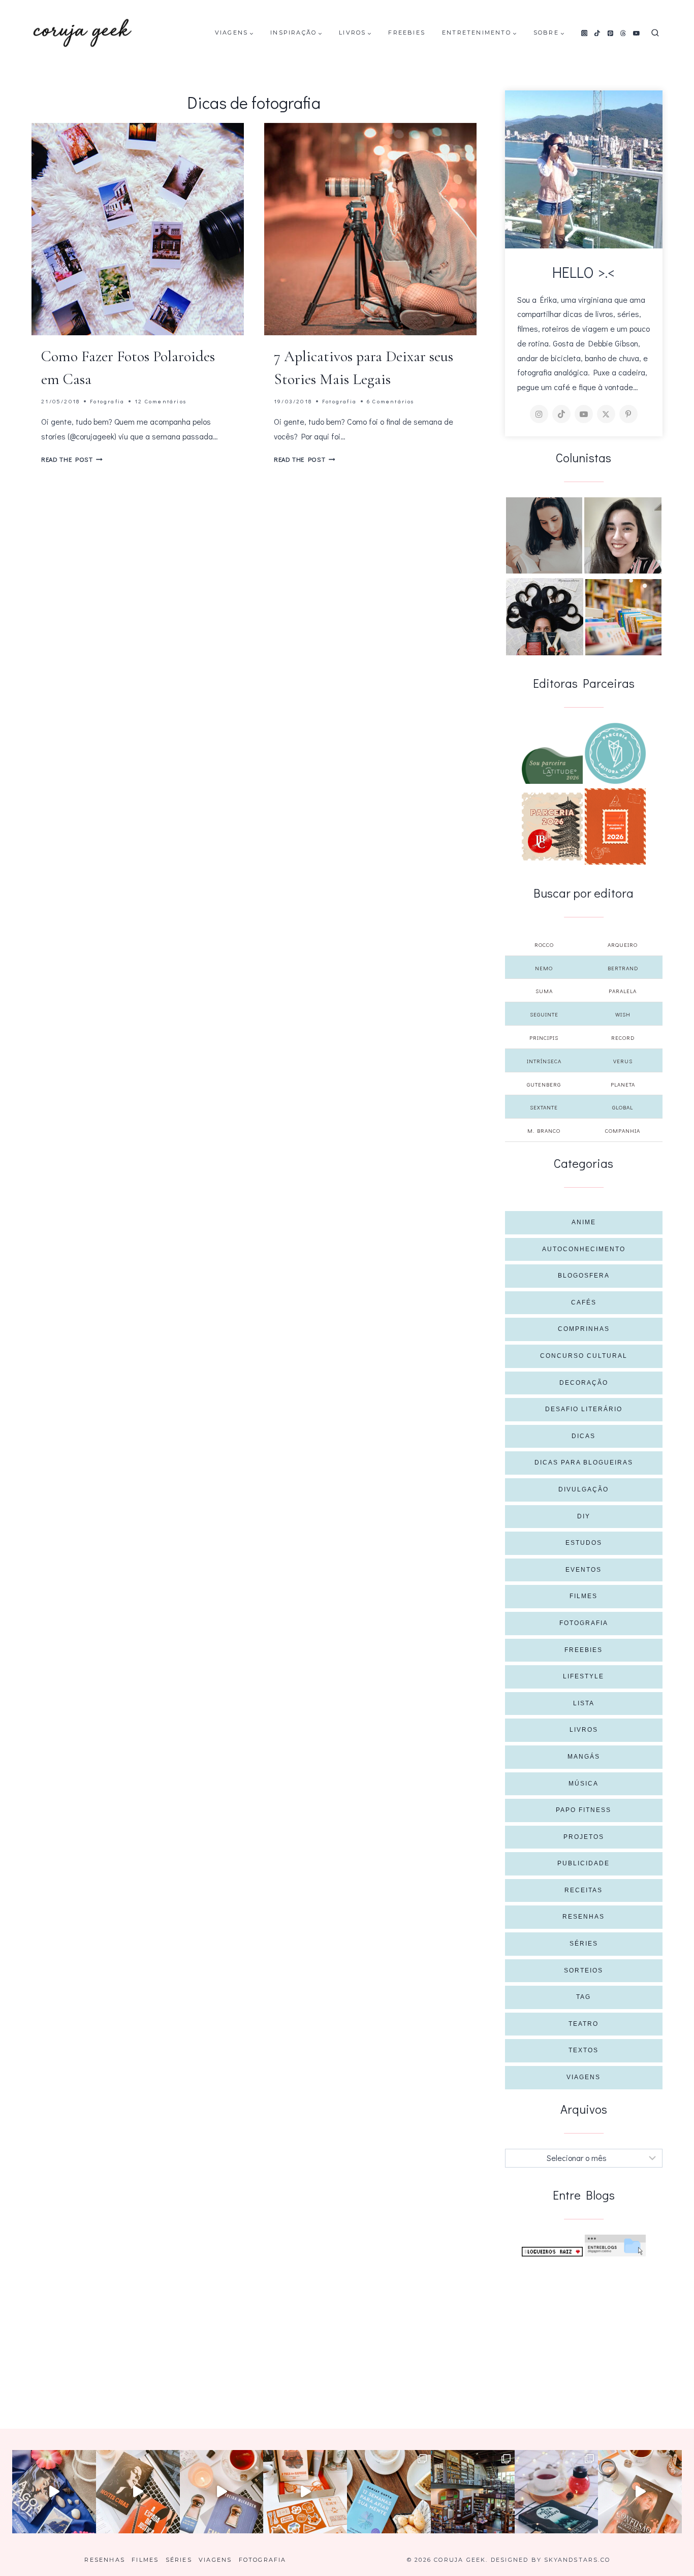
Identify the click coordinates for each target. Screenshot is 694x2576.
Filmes (583, 1596)
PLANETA (623, 1084)
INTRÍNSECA (544, 1061)
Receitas (583, 1890)
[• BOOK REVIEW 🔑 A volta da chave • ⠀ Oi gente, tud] (557, 2492)
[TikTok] (597, 33)
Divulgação (583, 1489)
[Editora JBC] (552, 826)
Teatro (583, 2024)
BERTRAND (623, 968)
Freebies (407, 33)
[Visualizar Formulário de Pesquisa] (655, 33)
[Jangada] (615, 826)
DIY (584, 1516)
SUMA (544, 991)
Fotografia (107, 401)
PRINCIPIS (544, 1038)
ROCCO (544, 945)
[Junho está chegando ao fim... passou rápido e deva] (389, 2492)
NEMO (544, 968)
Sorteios (583, 1970)
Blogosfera (584, 1276)
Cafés (584, 1302)
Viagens (583, 2077)
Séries (584, 1944)
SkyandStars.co (577, 2560)
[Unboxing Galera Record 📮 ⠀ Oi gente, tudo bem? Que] (305, 2492)
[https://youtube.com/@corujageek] (584, 414)
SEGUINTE (544, 1014)
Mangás (584, 1757)
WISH (623, 1014)
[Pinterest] (610, 33)
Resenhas (583, 1917)
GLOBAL (623, 1107)
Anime (584, 1222)
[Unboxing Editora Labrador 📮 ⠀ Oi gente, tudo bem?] (138, 2492)
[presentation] (138, 229)
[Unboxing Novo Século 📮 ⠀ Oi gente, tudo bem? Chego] (640, 2492)
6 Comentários (391, 401)
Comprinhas (584, 1329)
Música (583, 1784)
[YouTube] (637, 33)
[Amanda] (623, 535)
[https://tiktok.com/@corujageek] (561, 414)
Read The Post (72, 459)
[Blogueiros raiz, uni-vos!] (552, 2252)
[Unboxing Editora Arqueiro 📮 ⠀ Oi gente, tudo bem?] (222, 2492)
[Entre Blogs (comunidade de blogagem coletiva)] (615, 2246)
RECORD (623, 1038)
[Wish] (615, 753)
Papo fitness (583, 1810)
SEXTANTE (544, 1107)
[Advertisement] (584, 2333)
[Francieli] (545, 617)
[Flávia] (544, 535)
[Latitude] (552, 766)
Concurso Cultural (584, 1356)
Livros (584, 1730)
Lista (584, 1703)
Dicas (583, 1436)
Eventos (583, 1570)
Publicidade (583, 1863)
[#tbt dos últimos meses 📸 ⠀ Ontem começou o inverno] (473, 2492)
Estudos (584, 1543)
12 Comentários (161, 401)
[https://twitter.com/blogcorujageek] (606, 414)
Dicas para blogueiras (584, 1462)
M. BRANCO (544, 1131)
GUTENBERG (544, 1084)
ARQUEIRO (623, 945)
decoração (584, 1383)
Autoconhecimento (584, 1249)
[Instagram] (584, 33)
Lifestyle (583, 1676)
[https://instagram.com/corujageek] (539, 414)
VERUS (623, 1061)
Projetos (584, 1837)
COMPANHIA (623, 1131)
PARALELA (623, 991)
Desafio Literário (584, 1409)
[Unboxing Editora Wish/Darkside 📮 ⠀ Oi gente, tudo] (54, 2492)
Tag (583, 1997)
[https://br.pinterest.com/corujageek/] (628, 414)
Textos (583, 2050)
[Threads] (623, 33)
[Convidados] (623, 617)
